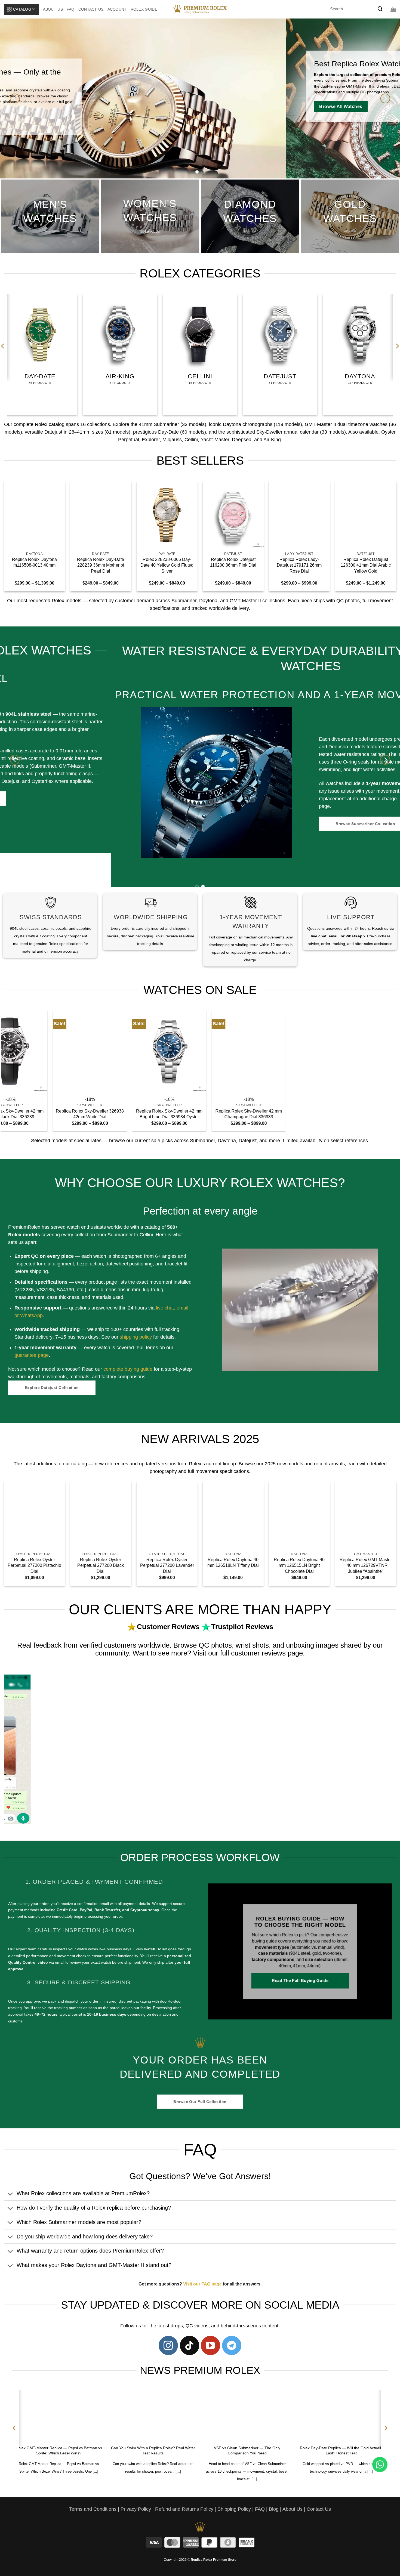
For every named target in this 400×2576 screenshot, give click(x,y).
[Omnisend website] (200, 1349)
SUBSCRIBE (250, 1303)
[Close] (294, 1221)
